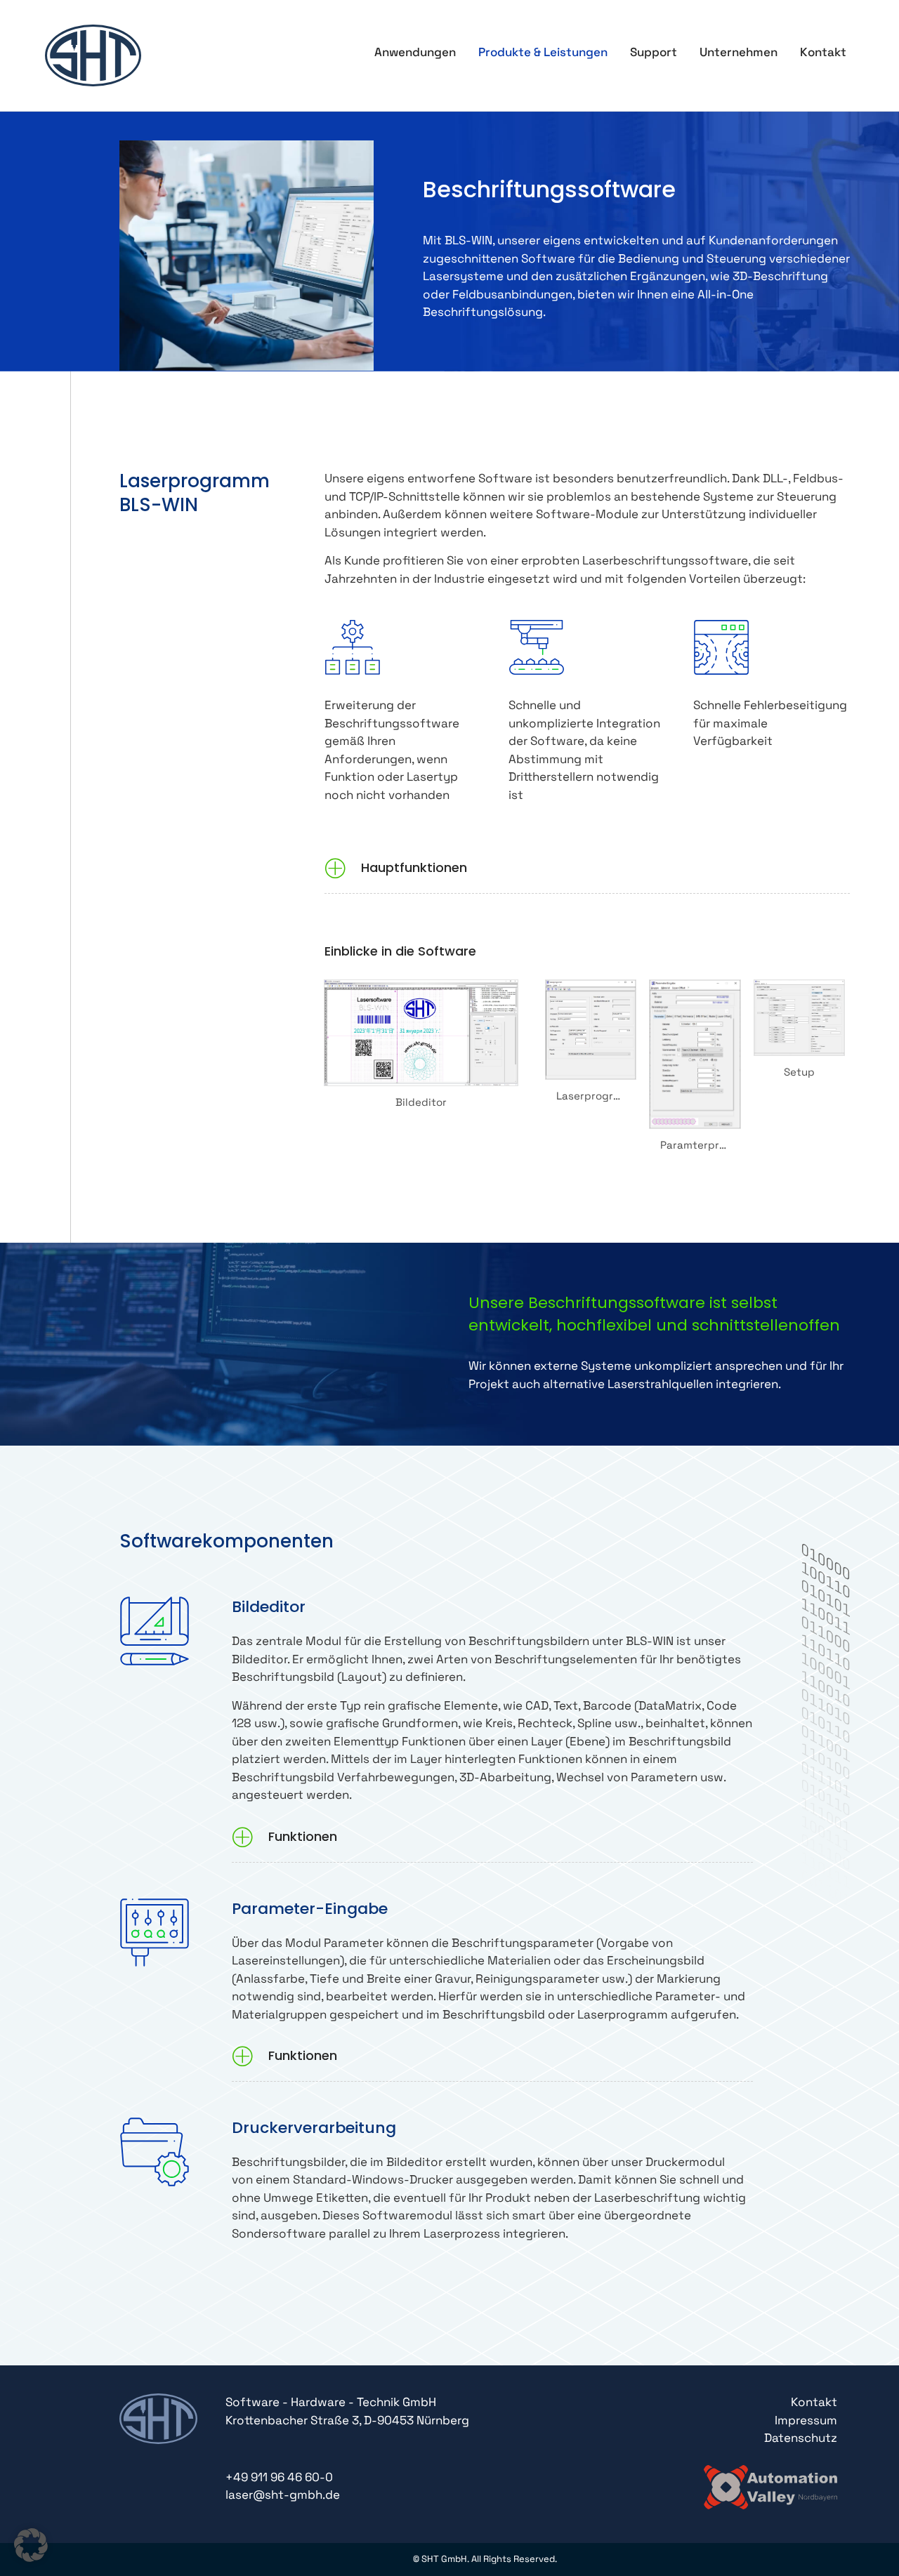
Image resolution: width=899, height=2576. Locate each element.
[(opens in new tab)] (770, 2485)
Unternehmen (739, 52)
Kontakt (823, 52)
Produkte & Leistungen (543, 52)
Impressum (806, 2420)
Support (654, 52)
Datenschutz (801, 2438)
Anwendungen (415, 52)
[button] (587, 870)
